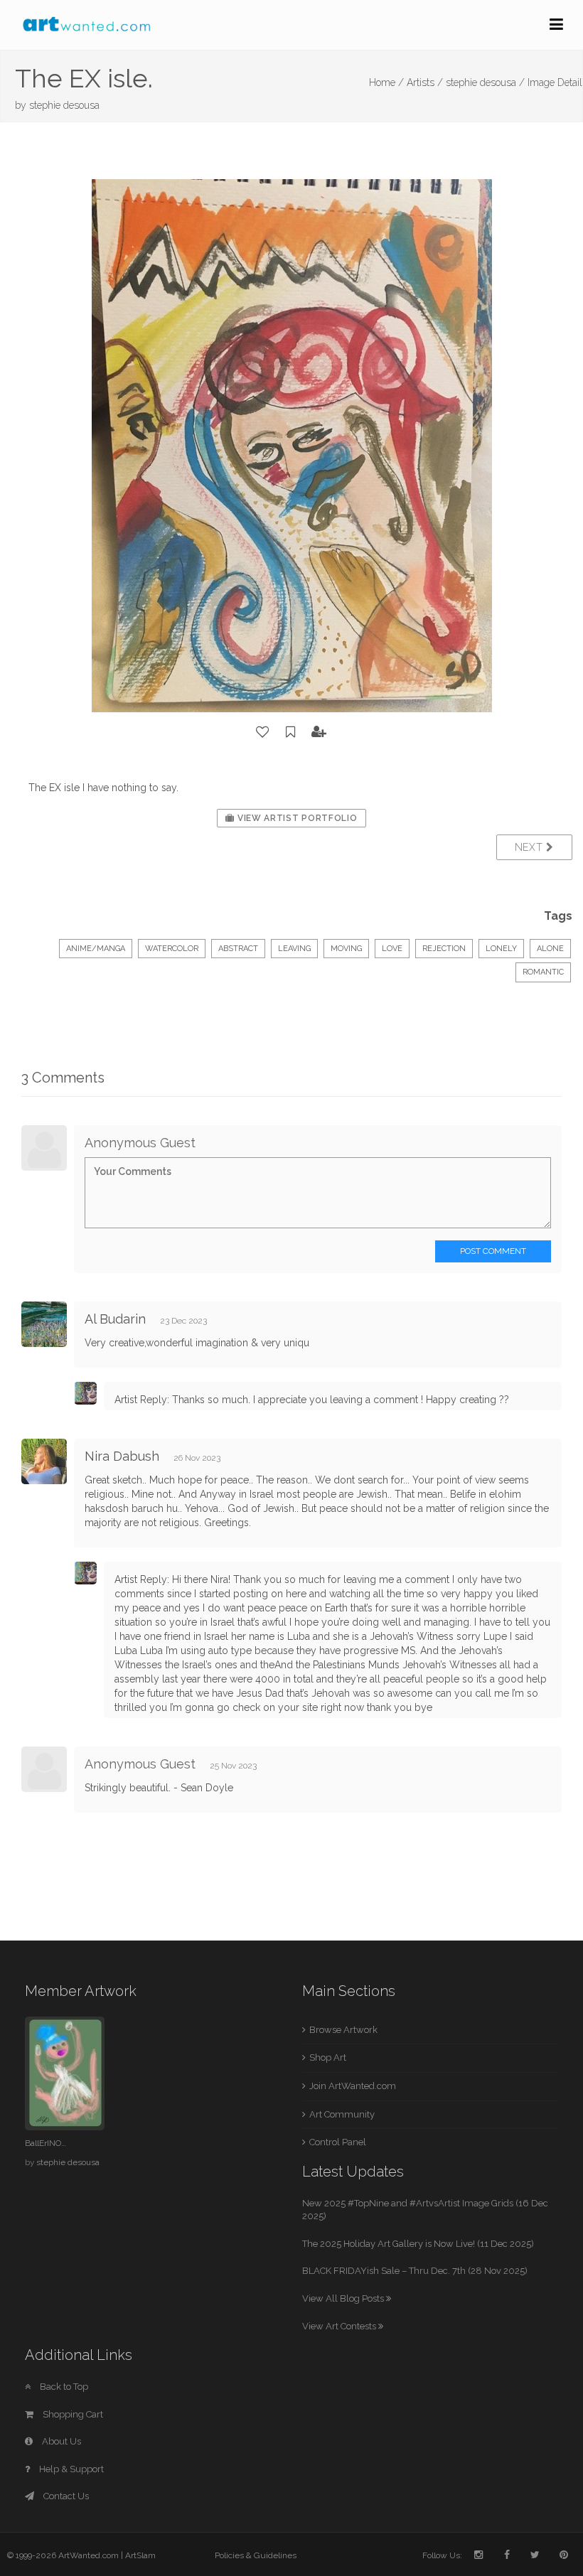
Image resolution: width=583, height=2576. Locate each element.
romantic (543, 972)
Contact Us (65, 2496)
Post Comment (493, 1251)
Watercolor (172, 949)
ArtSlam (140, 2555)
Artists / (425, 82)
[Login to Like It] (263, 732)
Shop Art (328, 2057)
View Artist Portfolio (296, 818)
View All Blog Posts (344, 2298)
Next (531, 847)
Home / (386, 82)
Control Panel (338, 2142)
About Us (60, 2441)
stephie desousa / (485, 82)
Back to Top (63, 2387)
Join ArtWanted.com (353, 2086)
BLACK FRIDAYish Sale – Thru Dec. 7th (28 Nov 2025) (415, 2271)
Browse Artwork (343, 2030)
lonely (501, 949)
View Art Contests (340, 2326)
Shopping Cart (72, 2414)
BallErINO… (46, 2143)
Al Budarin (115, 1319)
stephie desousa (64, 105)
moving (346, 949)
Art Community (342, 2114)
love (392, 949)
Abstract (238, 949)
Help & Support (70, 2469)
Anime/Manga (96, 949)
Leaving (294, 949)
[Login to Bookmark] (291, 732)
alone (550, 949)
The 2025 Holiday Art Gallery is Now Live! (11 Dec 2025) (418, 2244)
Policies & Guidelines (256, 2555)
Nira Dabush (122, 1456)
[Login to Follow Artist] (319, 732)
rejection (444, 949)
